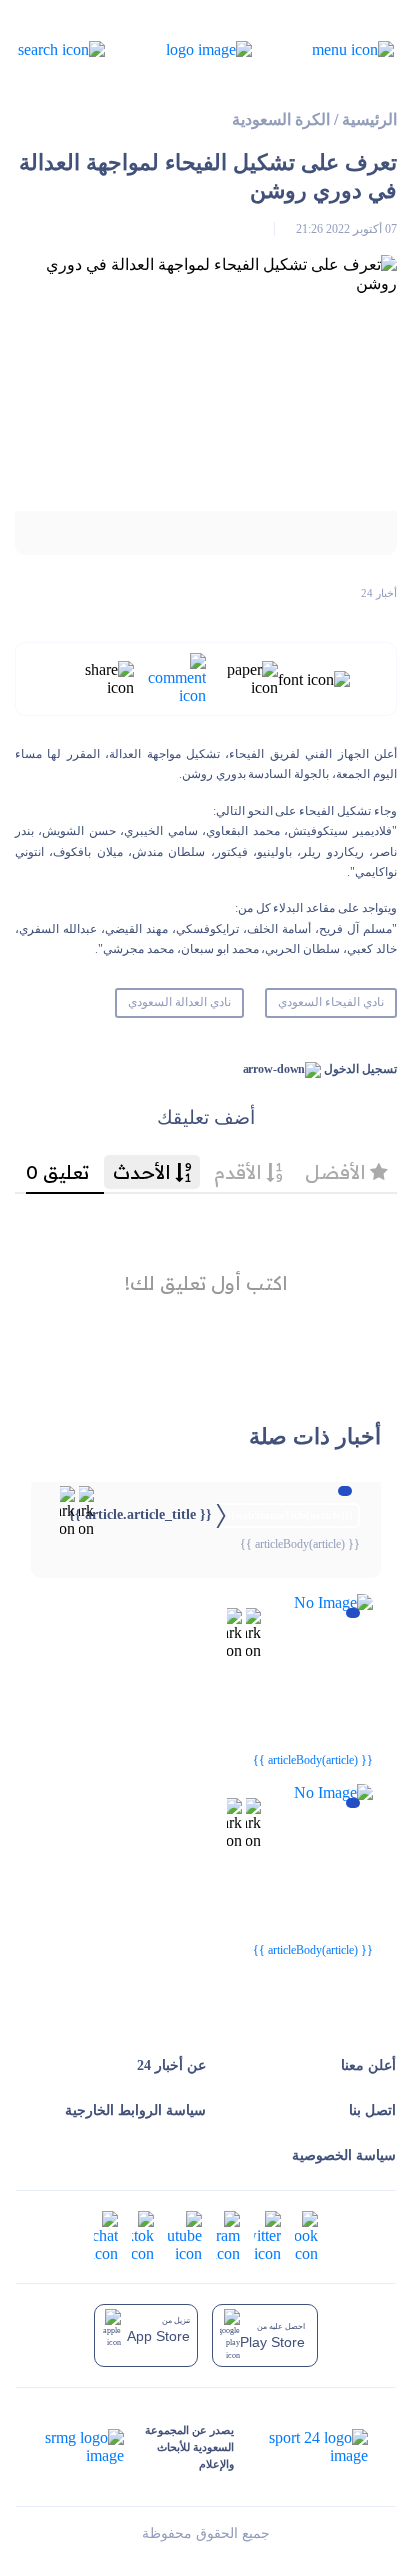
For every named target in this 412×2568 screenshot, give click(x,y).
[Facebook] (306, 2235)
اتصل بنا (372, 2110)
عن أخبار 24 (171, 2065)
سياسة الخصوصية (344, 2155)
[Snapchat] (106, 2235)
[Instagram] (228, 2235)
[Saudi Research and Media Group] (85, 2447)
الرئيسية (369, 119)
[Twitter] (267, 2235)
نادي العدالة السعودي (179, 1002)
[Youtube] (185, 2235)
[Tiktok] (143, 2235)
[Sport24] (300, 2447)
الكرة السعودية (281, 119)
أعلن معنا (368, 2065)
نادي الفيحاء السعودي (331, 1002)
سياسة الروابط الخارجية (135, 2110)
